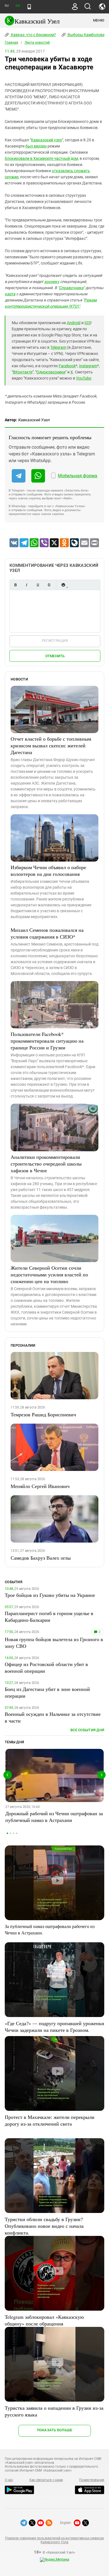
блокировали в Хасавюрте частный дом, (42, 158)
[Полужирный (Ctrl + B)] (15, 585)
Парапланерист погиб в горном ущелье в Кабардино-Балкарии (49, 1616)
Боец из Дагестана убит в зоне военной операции (47, 1692)
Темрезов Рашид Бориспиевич (43, 1414)
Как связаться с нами (46, 2480)
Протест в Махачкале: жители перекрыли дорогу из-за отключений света (50, 2120)
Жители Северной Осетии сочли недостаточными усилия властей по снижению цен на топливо (49, 1274)
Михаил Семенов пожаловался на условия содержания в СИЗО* (47, 933)
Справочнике (71, 288)
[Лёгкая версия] (29, 7)
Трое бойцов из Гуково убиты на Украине (50, 1595)
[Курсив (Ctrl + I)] (27, 585)
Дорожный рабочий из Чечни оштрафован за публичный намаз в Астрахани (54, 1817)
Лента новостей (37, 43)
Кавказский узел (47, 140)
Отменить (55, 656)
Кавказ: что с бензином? (33, 35)
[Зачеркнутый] (49, 585)
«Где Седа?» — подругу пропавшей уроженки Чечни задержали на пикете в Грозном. (54, 2027)
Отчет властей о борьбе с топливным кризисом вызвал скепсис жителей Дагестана (51, 745)
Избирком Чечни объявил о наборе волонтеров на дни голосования (48, 871)
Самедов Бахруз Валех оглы (41, 1558)
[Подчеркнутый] (38, 585)
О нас (9, 2480)
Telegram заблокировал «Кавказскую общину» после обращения (44, 2320)
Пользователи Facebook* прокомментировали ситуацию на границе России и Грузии (47, 1041)
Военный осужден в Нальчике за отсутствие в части (53, 1717)
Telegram (58, 347)
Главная (11, 43)
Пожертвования (92, 2480)
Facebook (67, 366)
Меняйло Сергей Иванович (40, 1486)
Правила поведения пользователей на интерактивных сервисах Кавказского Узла (54, 2540)
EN (18, 6)
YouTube (84, 378)
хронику (52, 282)
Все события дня (87, 1730)
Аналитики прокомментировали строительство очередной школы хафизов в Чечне (46, 1164)
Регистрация (55, 641)
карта (10, 294)
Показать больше (55, 2430)
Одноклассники (51, 372)
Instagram (88, 366)
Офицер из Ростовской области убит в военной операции (46, 1667)
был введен (36, 146)
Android (74, 323)
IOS (87, 323)
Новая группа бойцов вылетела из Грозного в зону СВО (54, 1643)
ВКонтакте (23, 372)
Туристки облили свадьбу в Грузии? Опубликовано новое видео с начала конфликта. (44, 2226)
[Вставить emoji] (63, 585)
